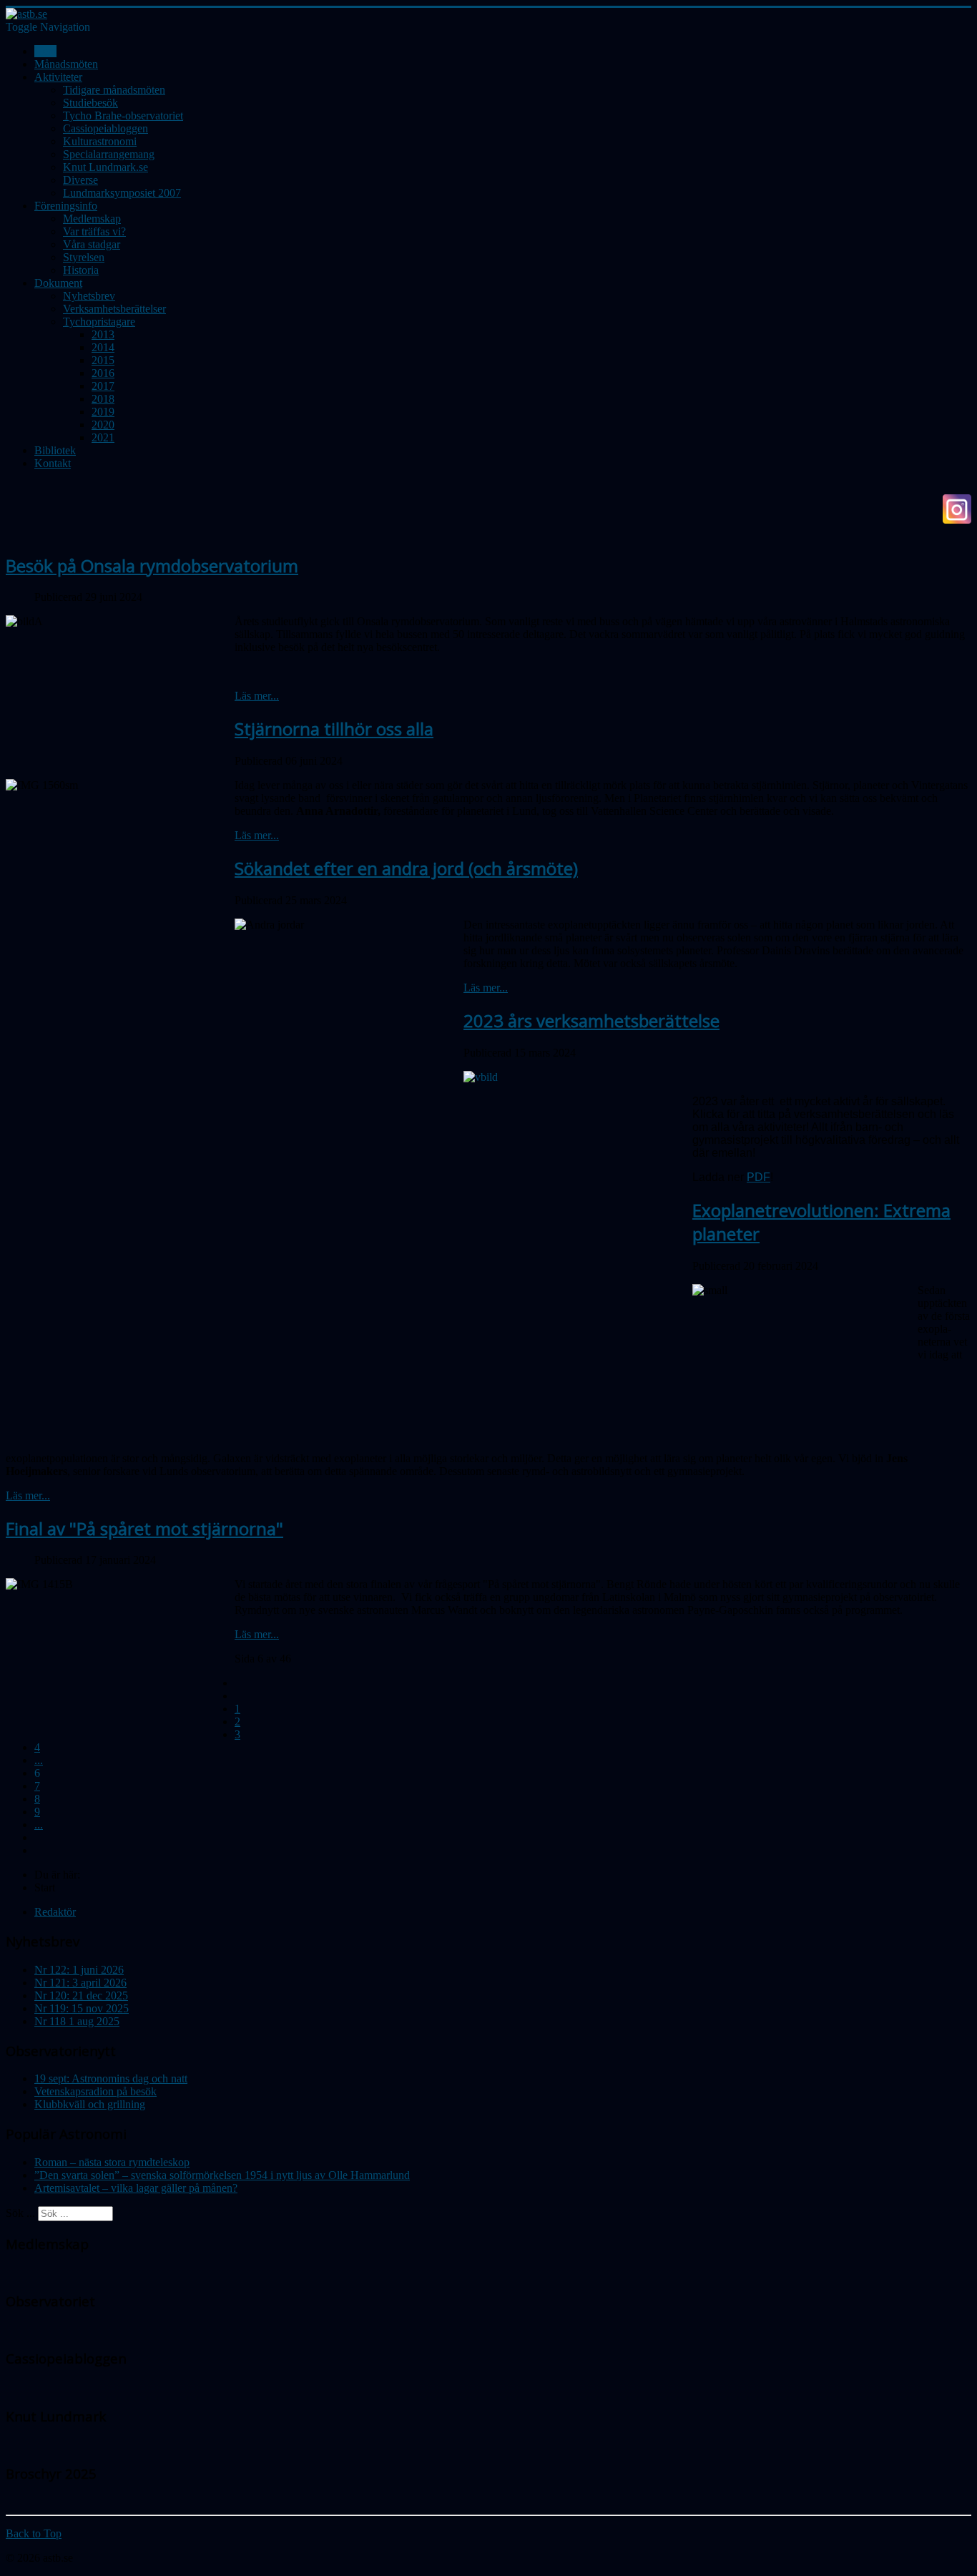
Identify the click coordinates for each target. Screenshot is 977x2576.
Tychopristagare (99, 322)
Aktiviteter (58, 77)
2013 (103, 334)
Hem (45, 51)
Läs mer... (257, 696)
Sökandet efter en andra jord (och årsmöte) (406, 868)
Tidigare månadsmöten (114, 90)
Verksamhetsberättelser (114, 309)
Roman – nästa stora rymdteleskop (112, 2162)
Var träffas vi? (94, 231)
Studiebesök (90, 103)
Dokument (58, 283)
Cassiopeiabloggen (105, 128)
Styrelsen (84, 257)
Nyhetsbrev (89, 296)
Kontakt (53, 463)
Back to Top (34, 2533)
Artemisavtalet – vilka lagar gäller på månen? (136, 2188)
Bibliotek (55, 450)
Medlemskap (92, 219)
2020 (103, 425)
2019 (103, 412)
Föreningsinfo (66, 206)
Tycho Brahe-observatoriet (123, 116)
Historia (81, 270)
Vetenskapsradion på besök (95, 2091)
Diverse (80, 180)
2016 (103, 373)
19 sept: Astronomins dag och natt (111, 2078)
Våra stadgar (92, 244)
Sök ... (20, 2213)
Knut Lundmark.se (105, 167)
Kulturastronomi (100, 141)
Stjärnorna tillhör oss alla (334, 729)
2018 (103, 399)
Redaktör (55, 1912)
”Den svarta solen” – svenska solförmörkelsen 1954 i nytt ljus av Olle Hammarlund (222, 2175)
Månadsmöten (66, 64)
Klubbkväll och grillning (90, 2104)
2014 (103, 347)
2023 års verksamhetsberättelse (591, 1020)
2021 (103, 437)
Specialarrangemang (109, 154)
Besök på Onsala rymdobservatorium (152, 565)
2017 (103, 386)
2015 (103, 360)
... (39, 1760)
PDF (758, 1177)
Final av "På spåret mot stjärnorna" (144, 1528)
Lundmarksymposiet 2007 (122, 193)
